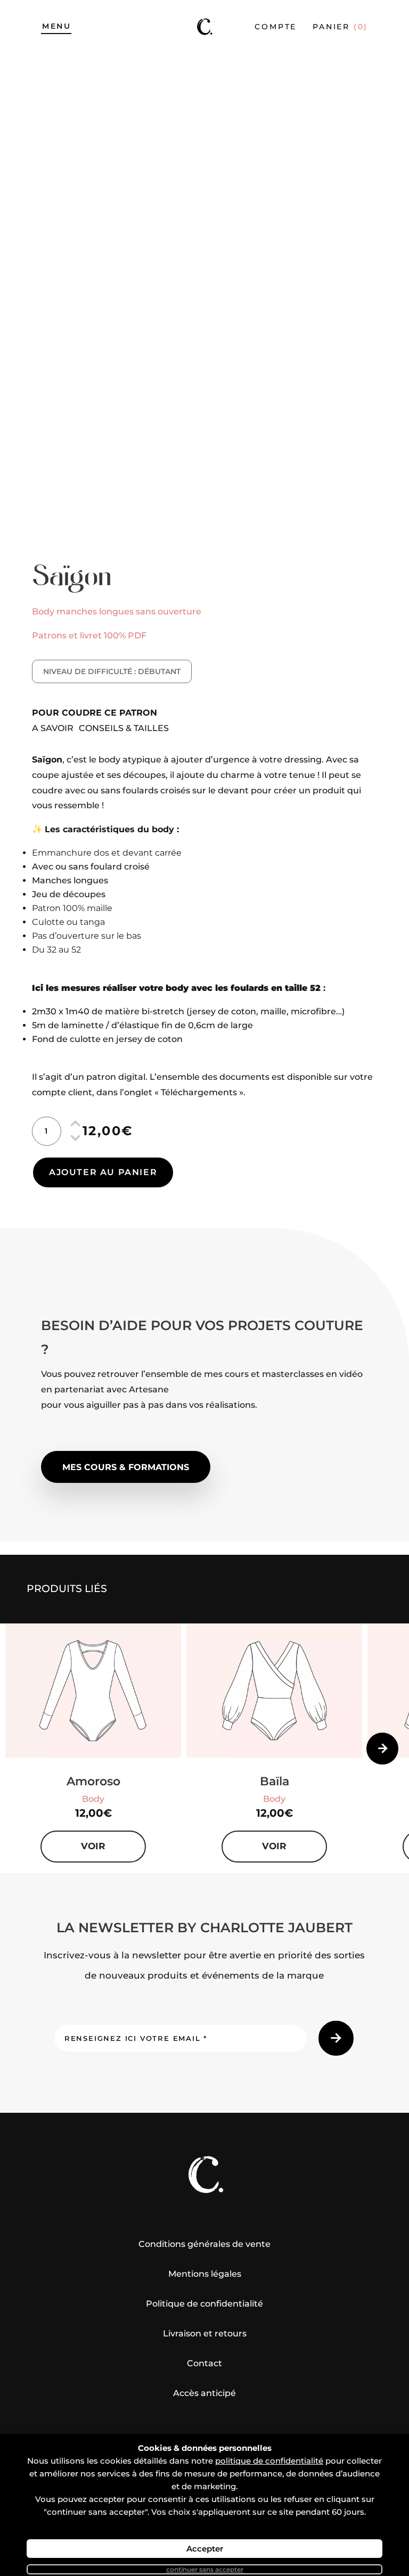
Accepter (205, 2549)
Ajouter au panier (103, 1172)
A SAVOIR (53, 728)
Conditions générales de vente (204, 2244)
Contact (204, 2363)
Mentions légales (205, 2274)
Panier (340, 27)
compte (276, 27)
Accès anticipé (204, 2393)
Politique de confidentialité (204, 2304)
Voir (93, 1846)
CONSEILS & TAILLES (124, 728)
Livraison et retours (205, 2333)
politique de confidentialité (269, 2461)
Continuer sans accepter (205, 2569)
